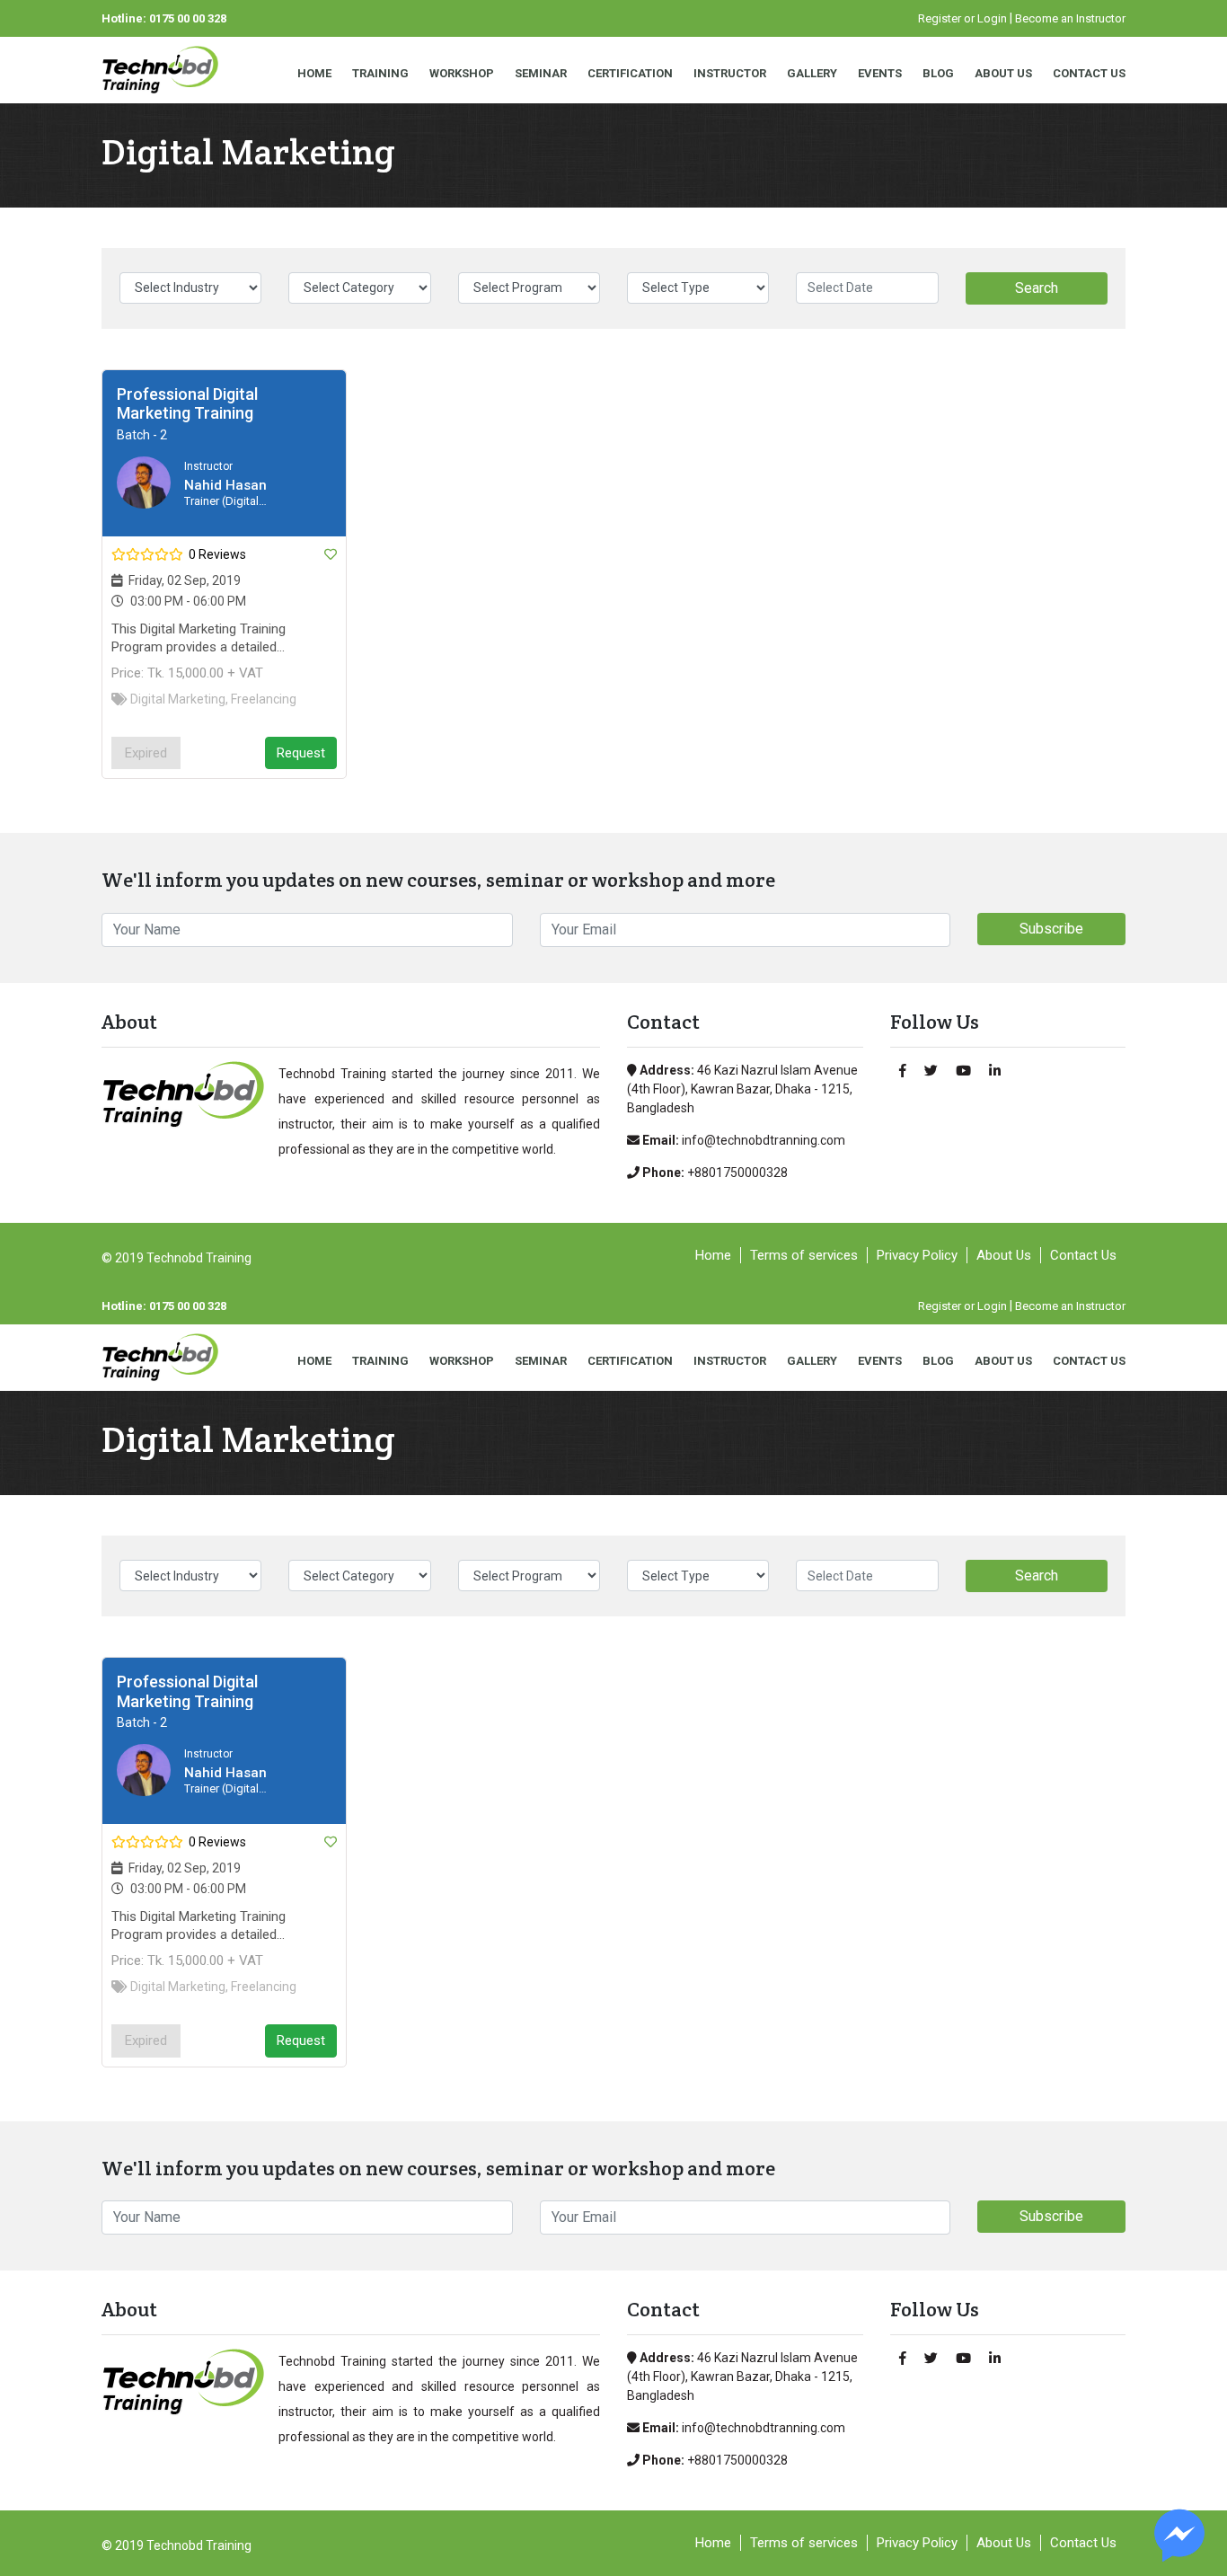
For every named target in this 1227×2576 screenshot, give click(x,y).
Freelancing (264, 699)
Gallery (812, 73)
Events (880, 73)
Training (380, 73)
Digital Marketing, (179, 699)
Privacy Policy (917, 1255)
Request (301, 753)
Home (314, 73)
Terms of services (804, 1255)
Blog (938, 73)
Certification (630, 73)
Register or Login (962, 18)
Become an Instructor (1070, 18)
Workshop (462, 73)
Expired (146, 753)
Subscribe (1051, 929)
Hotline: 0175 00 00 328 (164, 18)
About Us (1003, 73)
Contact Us (1089, 73)
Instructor (730, 73)
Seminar (541, 73)
